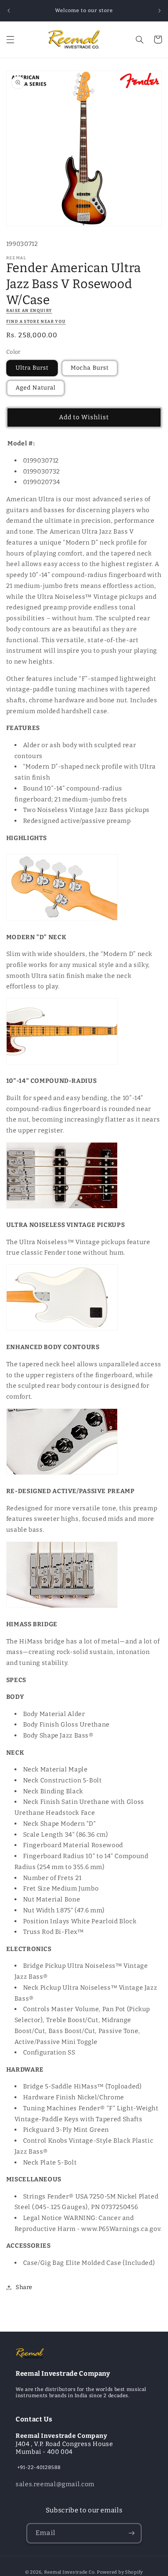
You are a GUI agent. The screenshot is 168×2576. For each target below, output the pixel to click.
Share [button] (24, 2287)
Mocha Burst (90, 368)
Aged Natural (36, 388)
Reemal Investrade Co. (70, 2572)
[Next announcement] (159, 11)
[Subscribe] (131, 2533)
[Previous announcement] (9, 11)
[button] (10, 39)
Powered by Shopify (120, 2572)
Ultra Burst (32, 368)
